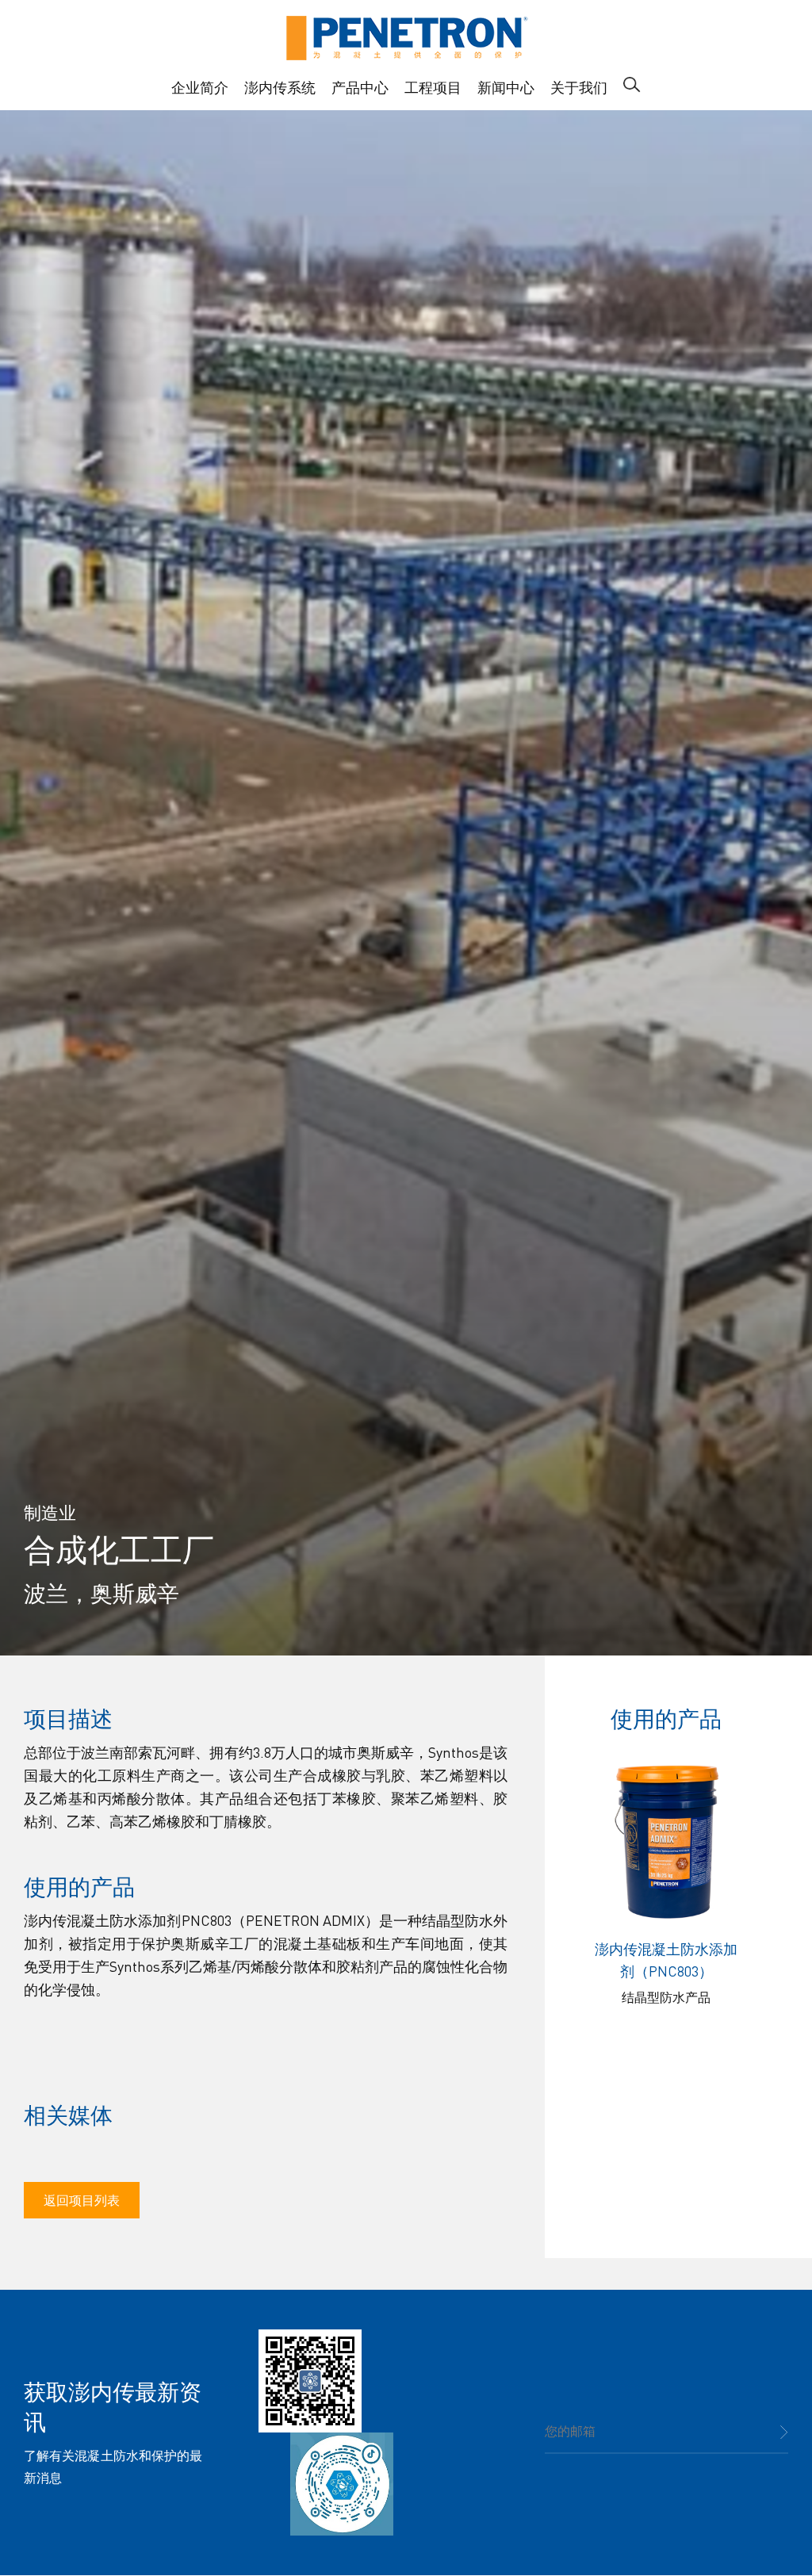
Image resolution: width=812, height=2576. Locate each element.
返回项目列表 (82, 2200)
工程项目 (433, 87)
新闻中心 (506, 87)
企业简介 (200, 87)
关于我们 (579, 87)
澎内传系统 (280, 87)
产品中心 (360, 87)
